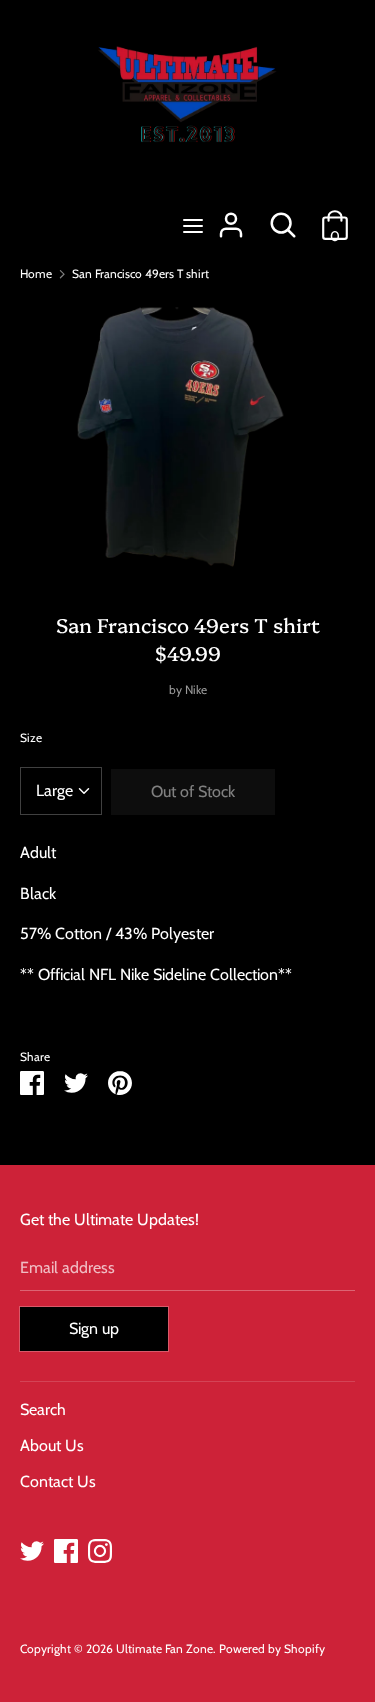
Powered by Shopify (272, 1648)
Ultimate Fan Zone (164, 1648)
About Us (52, 1445)
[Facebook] (66, 1548)
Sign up (94, 1328)
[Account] (231, 217)
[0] (335, 217)
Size (31, 737)
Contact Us (58, 1481)
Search (43, 1409)
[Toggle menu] (193, 225)
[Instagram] (100, 1548)
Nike (196, 689)
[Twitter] (32, 1548)
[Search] (283, 217)
